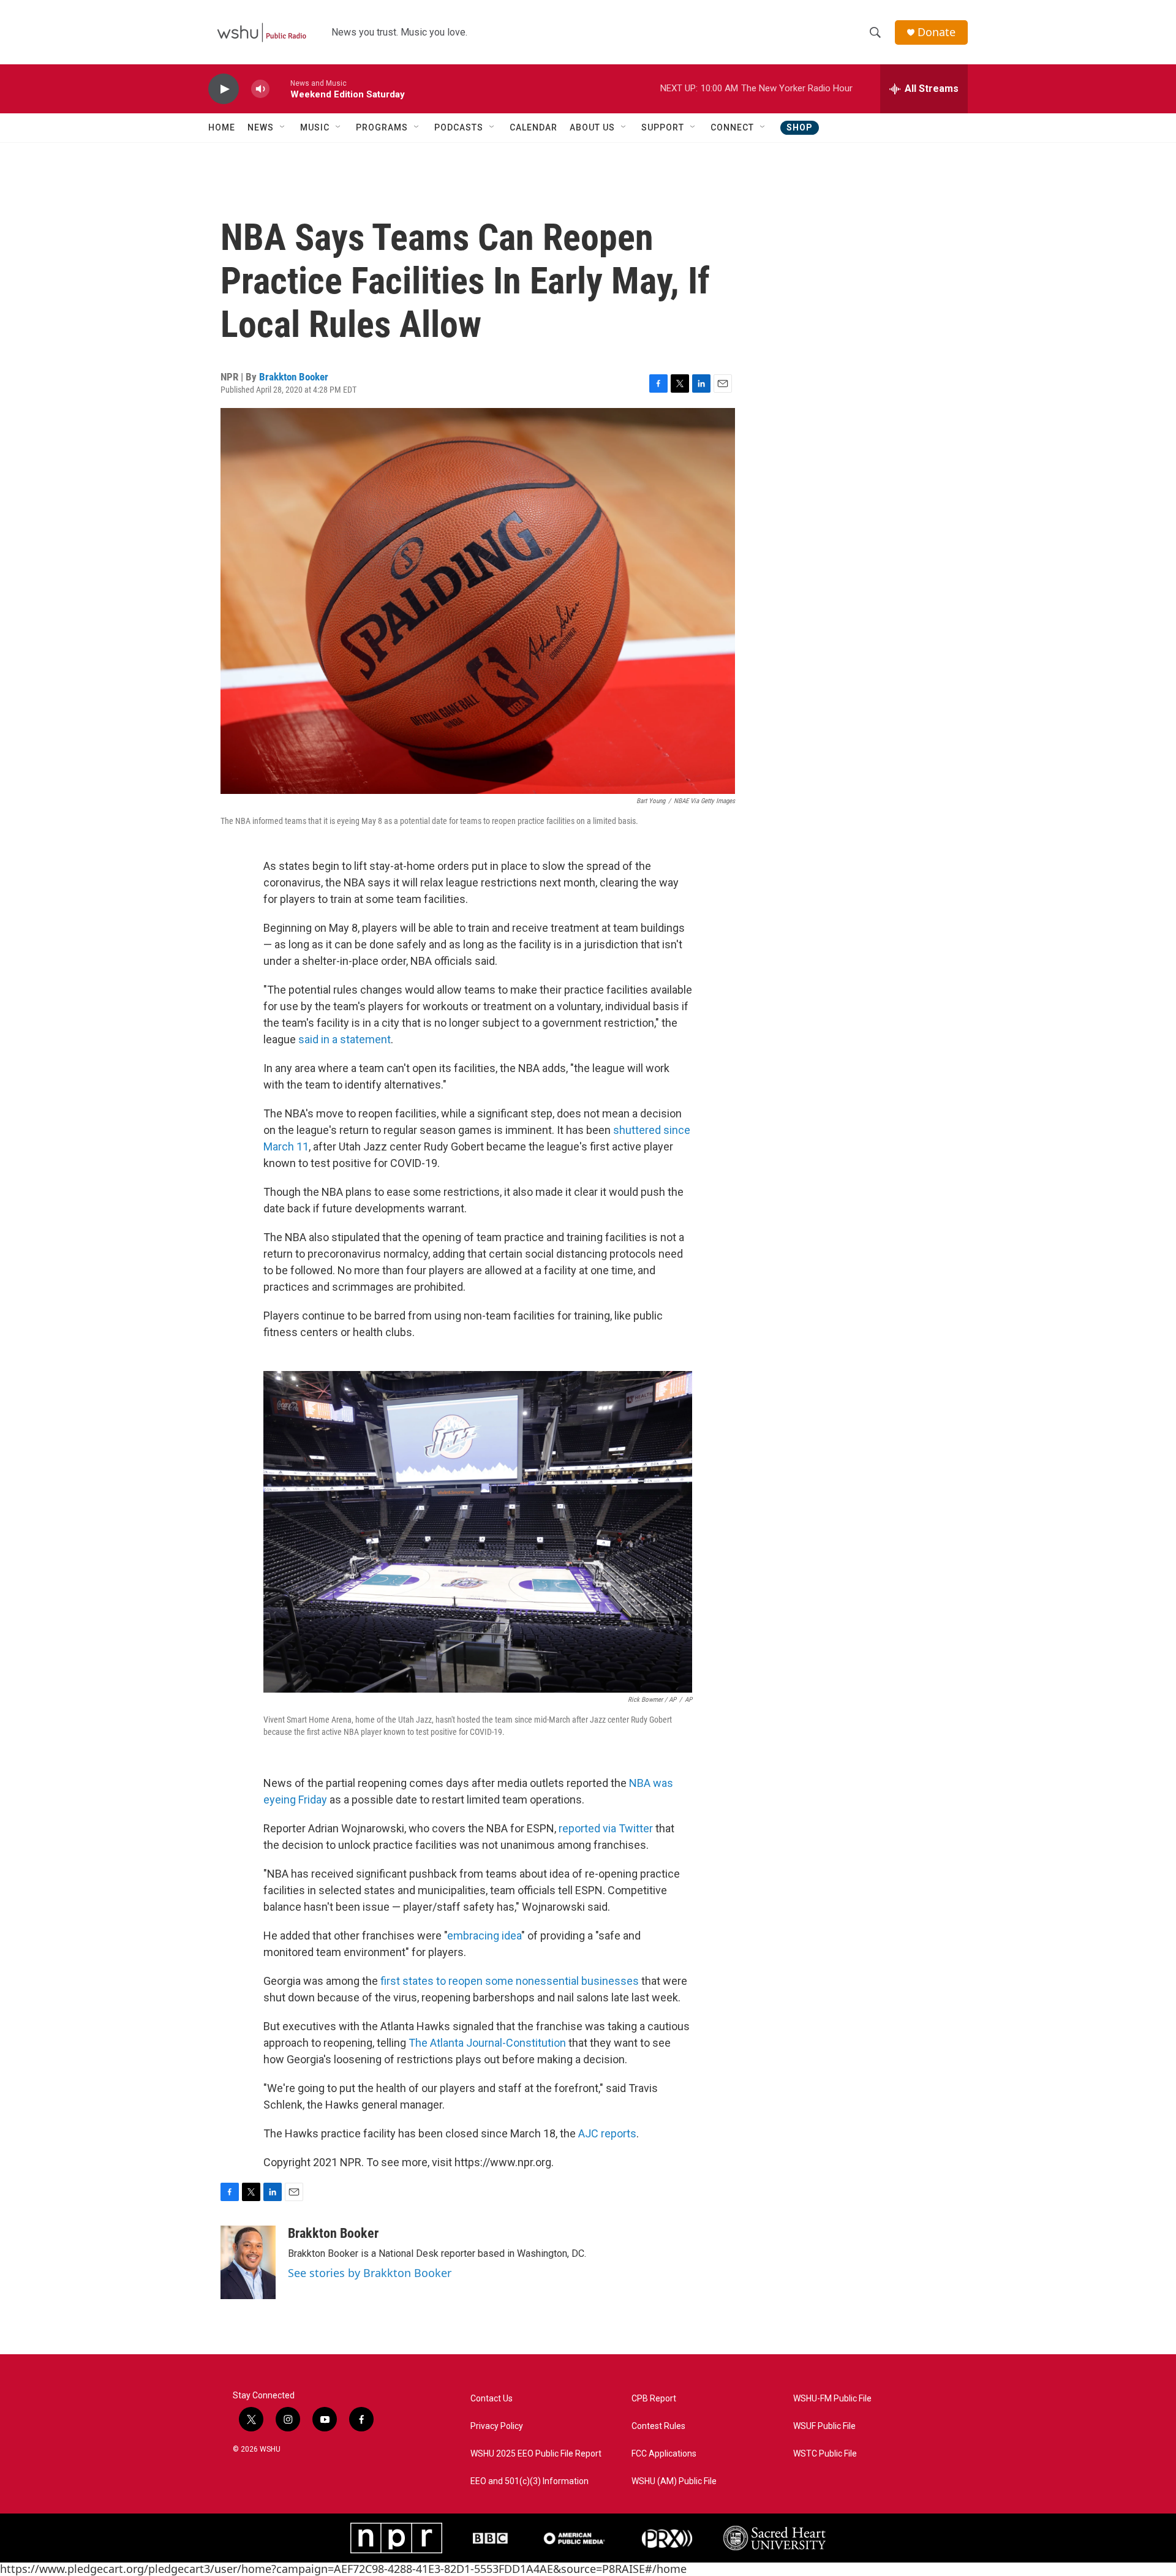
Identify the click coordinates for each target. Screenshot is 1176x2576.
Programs (382, 127)
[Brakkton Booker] (248, 2262)
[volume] (260, 89)
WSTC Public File (825, 2454)
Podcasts (459, 127)
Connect (732, 127)
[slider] (280, 89)
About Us (592, 127)
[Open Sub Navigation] (283, 127)
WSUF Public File (824, 2426)
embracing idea (484, 1936)
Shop (800, 127)
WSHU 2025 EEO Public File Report (536, 2454)
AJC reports (607, 2133)
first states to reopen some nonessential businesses (510, 1981)
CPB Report (654, 2399)
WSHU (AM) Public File (674, 2481)
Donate (937, 32)
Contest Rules (658, 2426)
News (261, 127)
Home (222, 127)
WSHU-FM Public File (832, 2399)
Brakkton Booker (294, 377)
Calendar (533, 127)
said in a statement (345, 1039)
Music (315, 127)
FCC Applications (664, 2454)
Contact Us (492, 2399)
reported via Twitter (606, 1828)
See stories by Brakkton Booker (370, 2273)
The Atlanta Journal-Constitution (487, 2043)
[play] (224, 89)
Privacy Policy (497, 2426)
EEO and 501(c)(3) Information (530, 2481)
